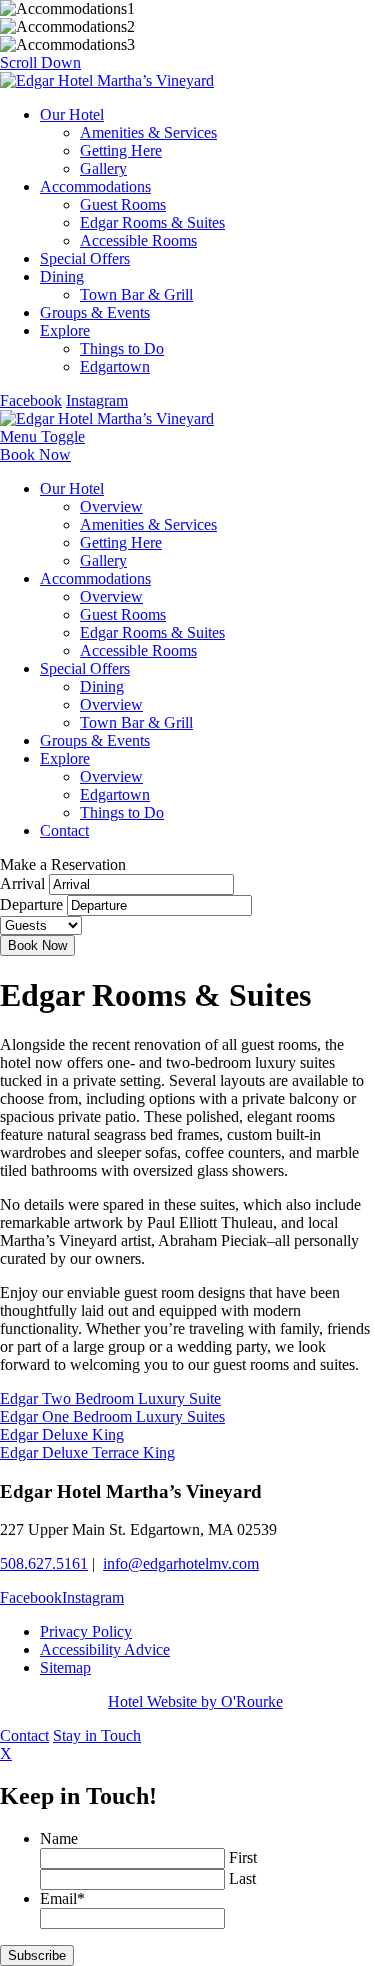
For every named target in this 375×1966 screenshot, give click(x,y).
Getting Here (121, 150)
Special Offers (85, 258)
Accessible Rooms (138, 240)
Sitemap (65, 1667)
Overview (111, 506)
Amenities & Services (148, 132)
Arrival (22, 883)
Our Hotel (72, 114)
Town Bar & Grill (136, 294)
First (243, 1857)
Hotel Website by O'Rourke (195, 1701)
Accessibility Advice (105, 1649)
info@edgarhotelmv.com (181, 1563)
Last (242, 1878)
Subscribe (37, 1955)
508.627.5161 (44, 1563)
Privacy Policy (86, 1631)
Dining (62, 276)
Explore (65, 330)
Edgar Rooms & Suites (152, 222)
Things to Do (122, 348)
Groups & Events (95, 312)
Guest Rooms (123, 204)
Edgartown (115, 366)
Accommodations (95, 186)
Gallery (103, 168)
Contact (64, 830)
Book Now (35, 454)
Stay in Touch (97, 1735)
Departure (31, 904)
